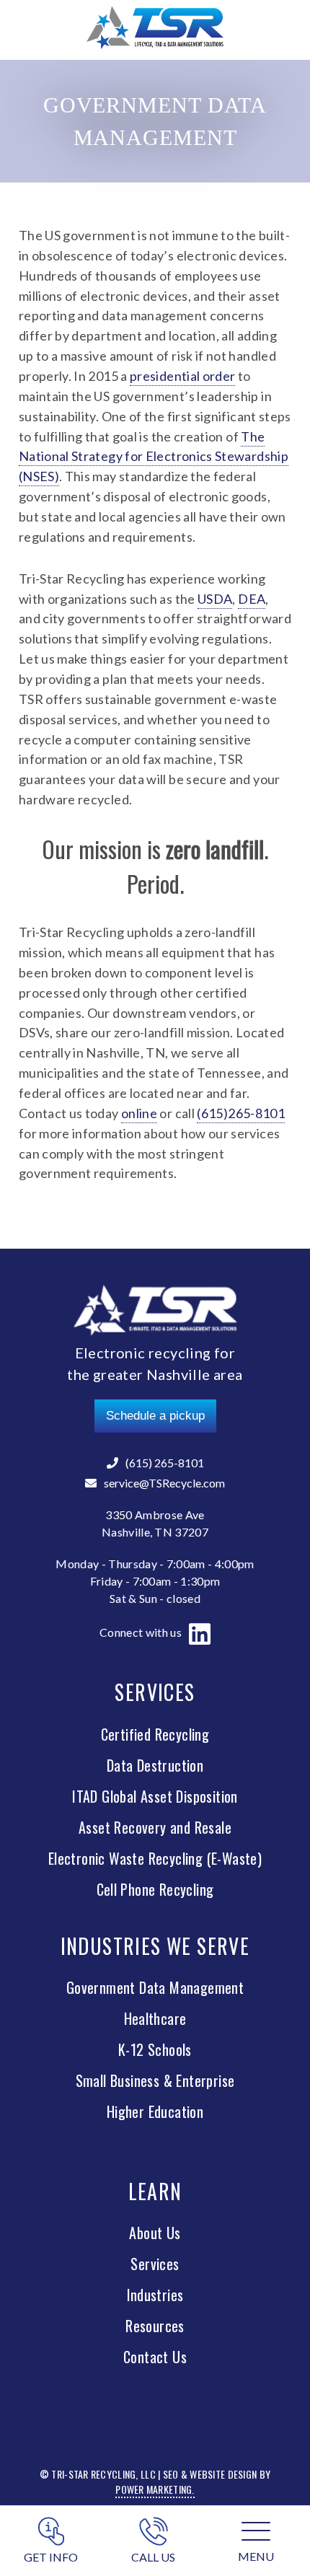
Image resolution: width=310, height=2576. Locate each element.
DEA (252, 599)
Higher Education (155, 2111)
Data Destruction (155, 1765)
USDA (215, 599)
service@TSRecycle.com (164, 1483)
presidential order (182, 376)
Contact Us (155, 2357)
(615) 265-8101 (165, 1463)
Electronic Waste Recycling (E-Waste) (155, 1858)
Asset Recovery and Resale (155, 1827)
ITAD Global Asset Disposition (155, 1796)
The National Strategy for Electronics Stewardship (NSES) (154, 457)
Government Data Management (155, 1987)
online (139, 1113)
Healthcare (155, 2018)
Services (155, 2264)
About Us (155, 2233)
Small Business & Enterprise (155, 2080)
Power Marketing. (155, 2489)
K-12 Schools (155, 2049)
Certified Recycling (155, 1734)
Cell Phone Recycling (155, 1889)
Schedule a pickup (155, 1416)
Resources (155, 2326)
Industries (155, 2295)
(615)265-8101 (241, 1113)
